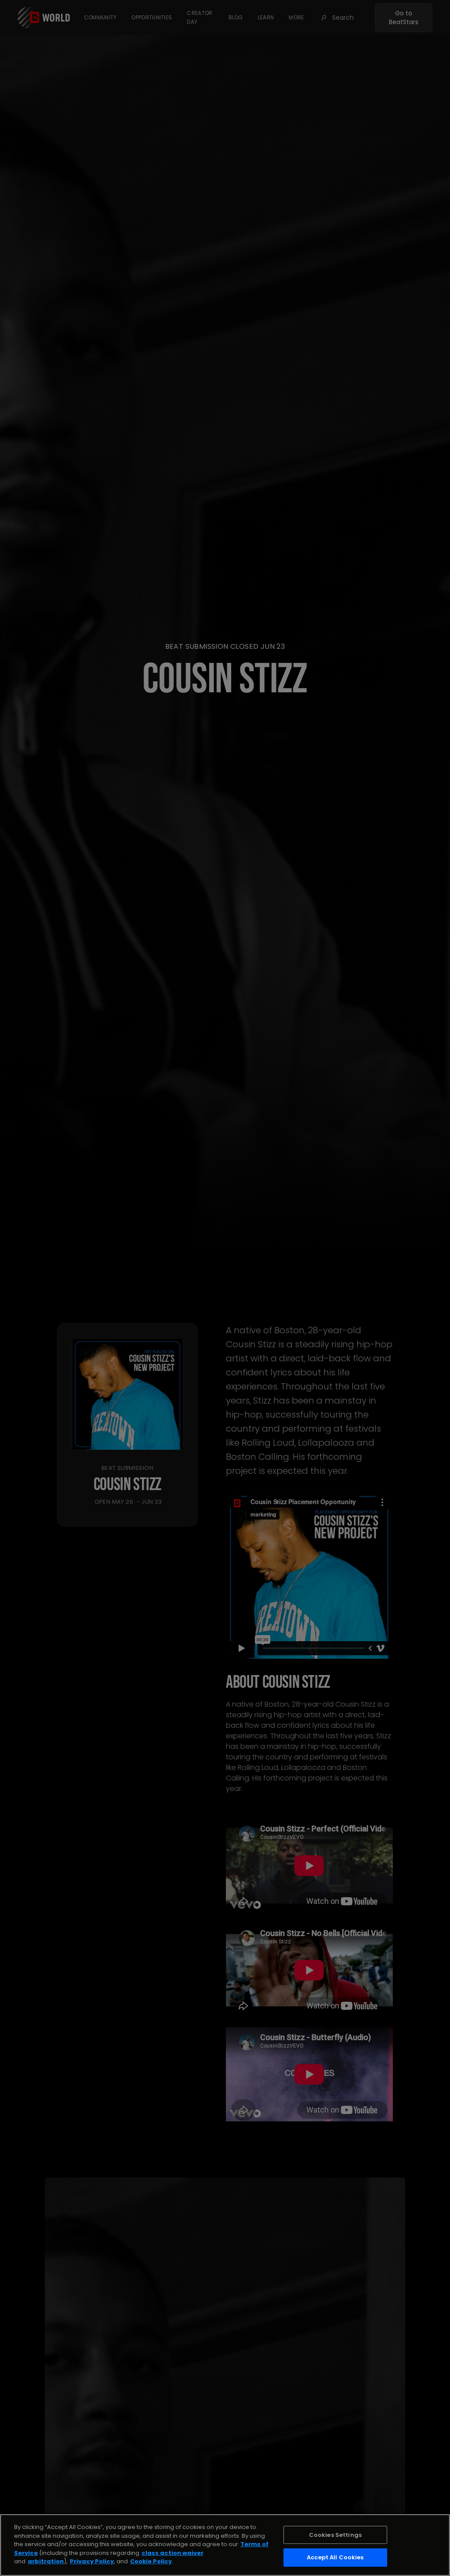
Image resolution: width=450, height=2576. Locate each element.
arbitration (46, 2561)
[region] (225, 2545)
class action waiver (172, 2553)
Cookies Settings (335, 2535)
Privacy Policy (92, 2561)
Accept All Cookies (335, 2557)
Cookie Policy (151, 2561)
